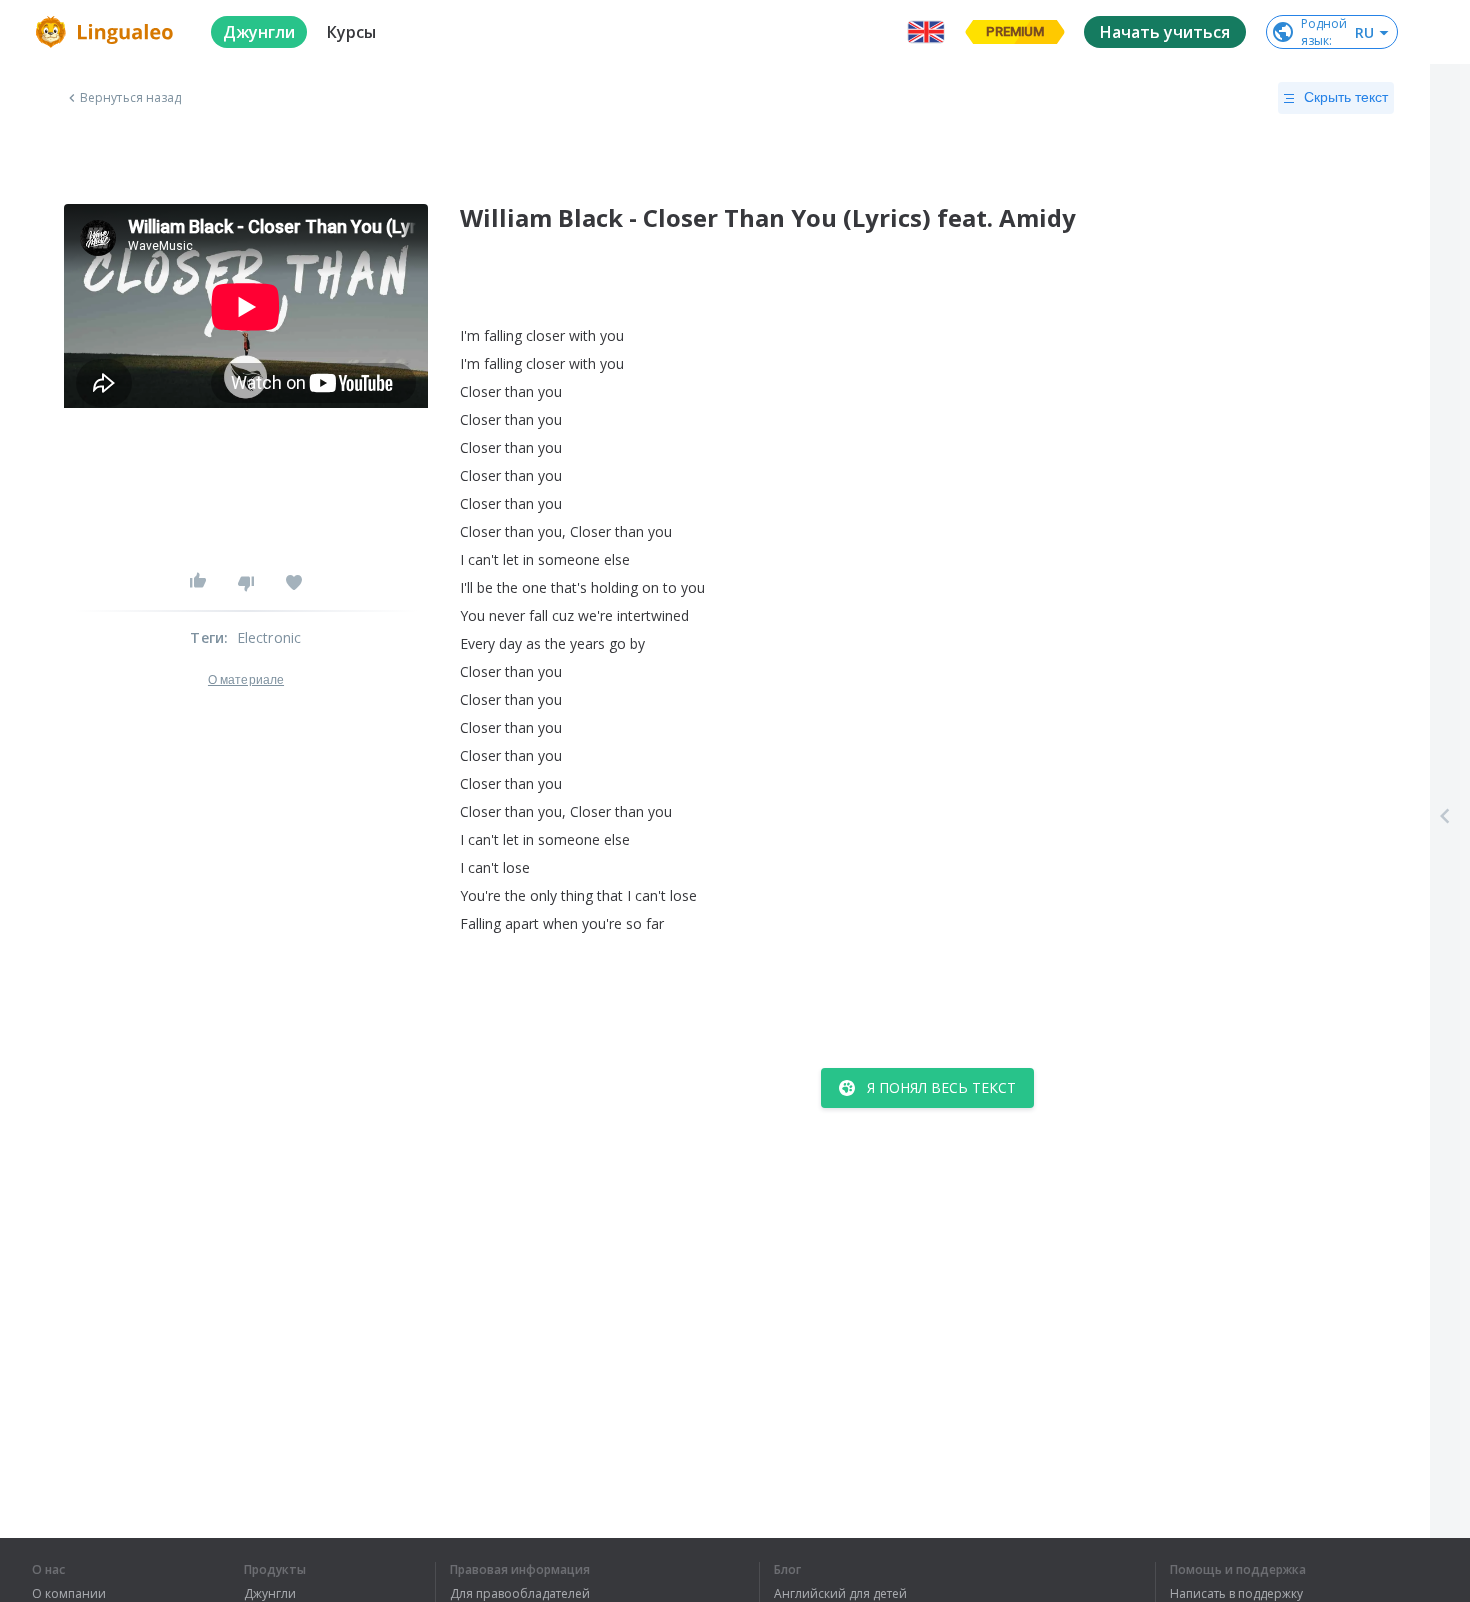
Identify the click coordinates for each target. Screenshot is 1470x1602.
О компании (69, 1594)
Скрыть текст (1346, 97)
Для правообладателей (520, 1594)
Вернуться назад (131, 98)
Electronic (269, 637)
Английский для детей (840, 1594)
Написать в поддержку (1236, 1594)
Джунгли (270, 1594)
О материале (246, 680)
